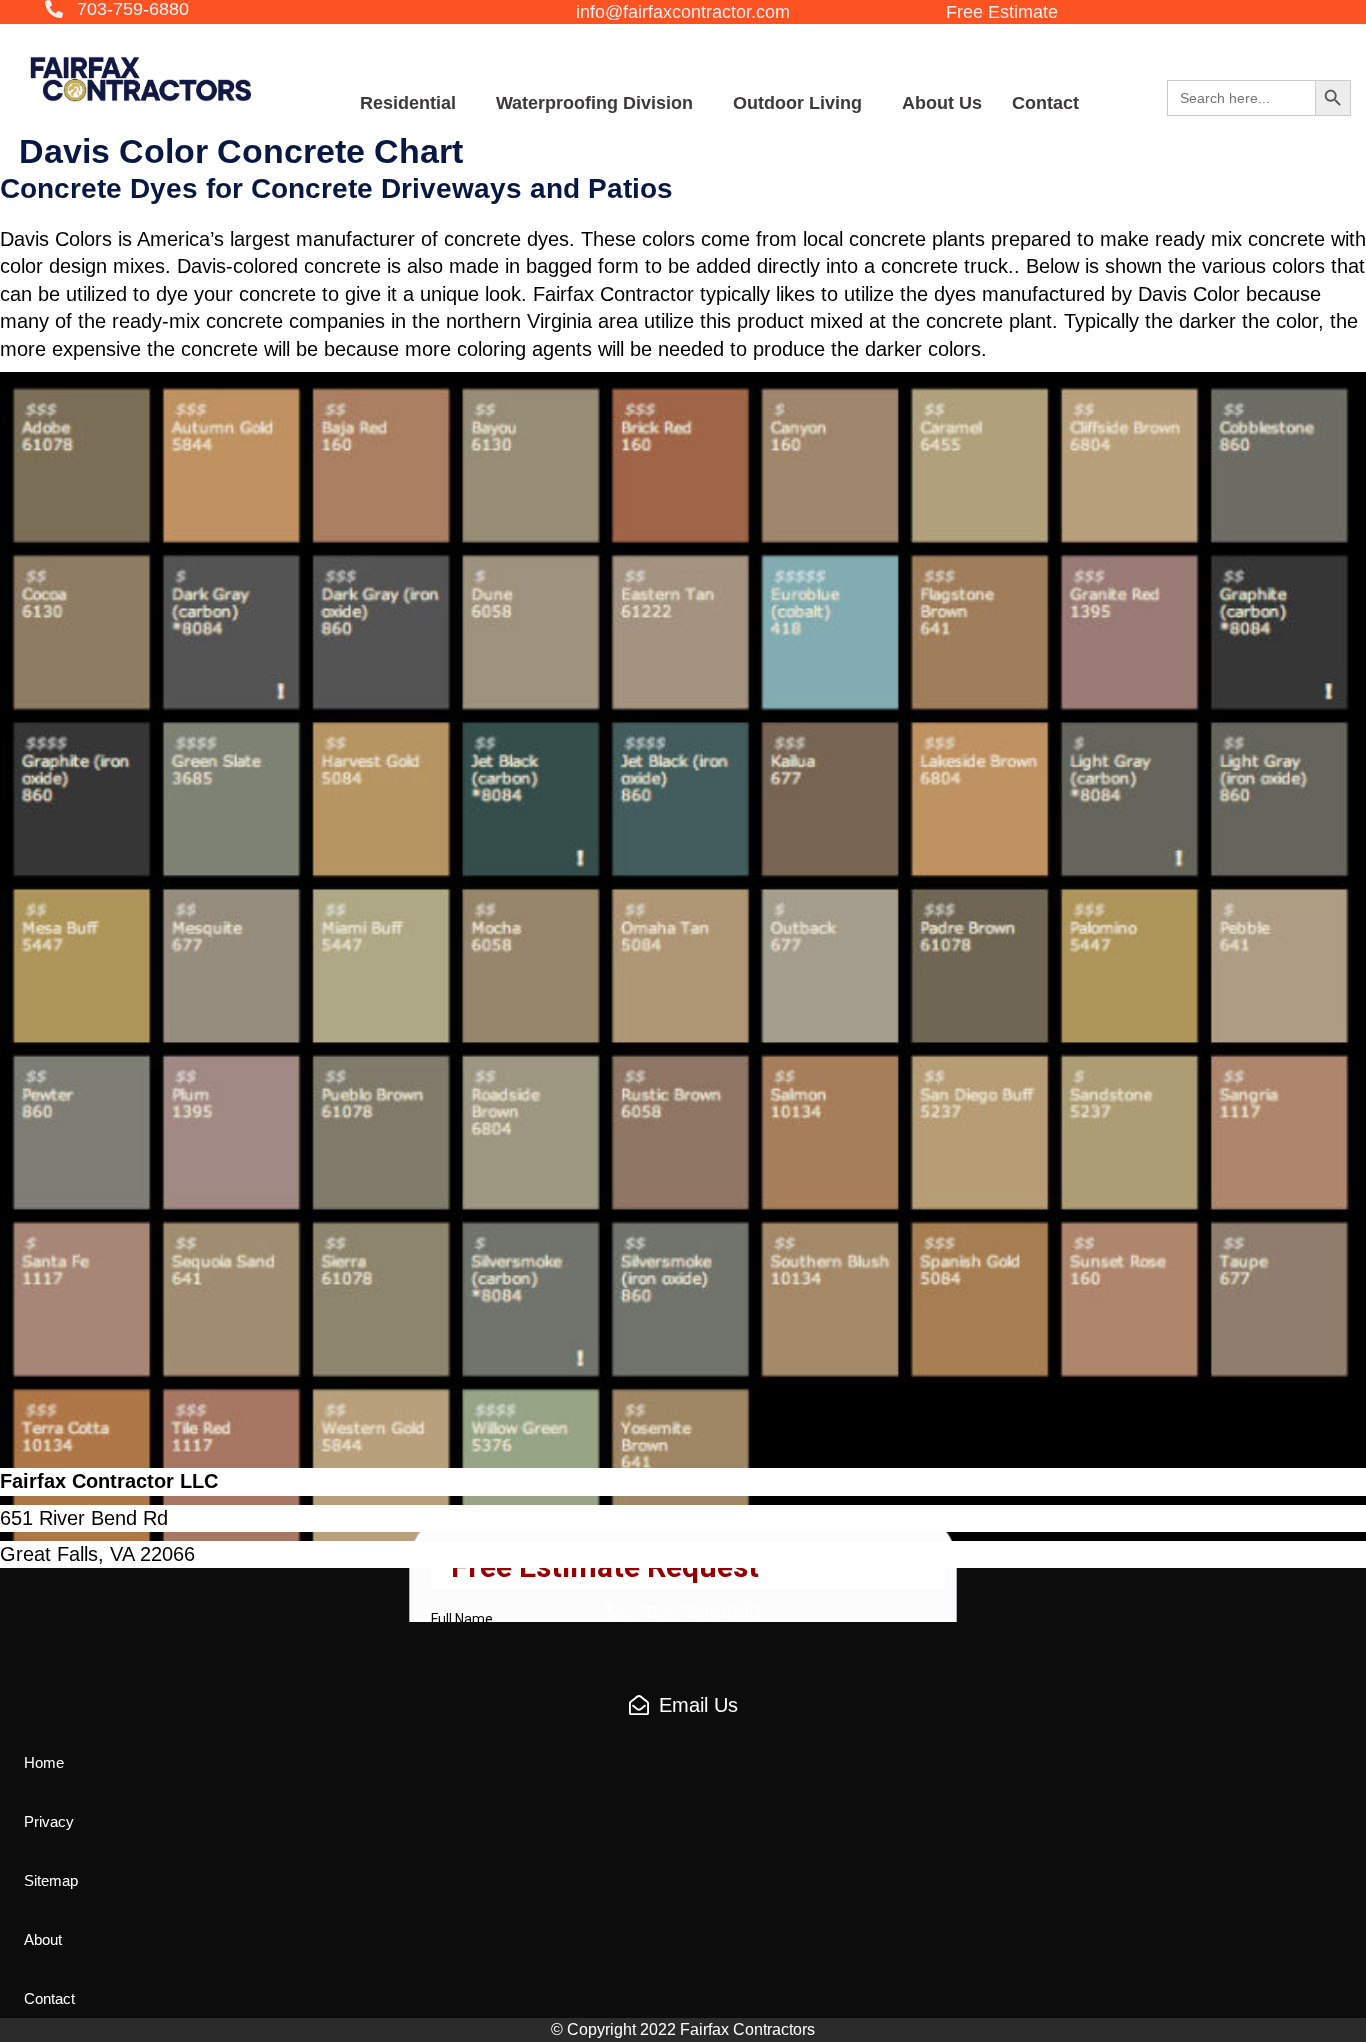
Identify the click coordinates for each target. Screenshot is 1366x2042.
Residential (408, 103)
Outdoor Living (797, 103)
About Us (942, 103)
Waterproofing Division (594, 103)
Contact (1045, 103)
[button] (117, 10)
